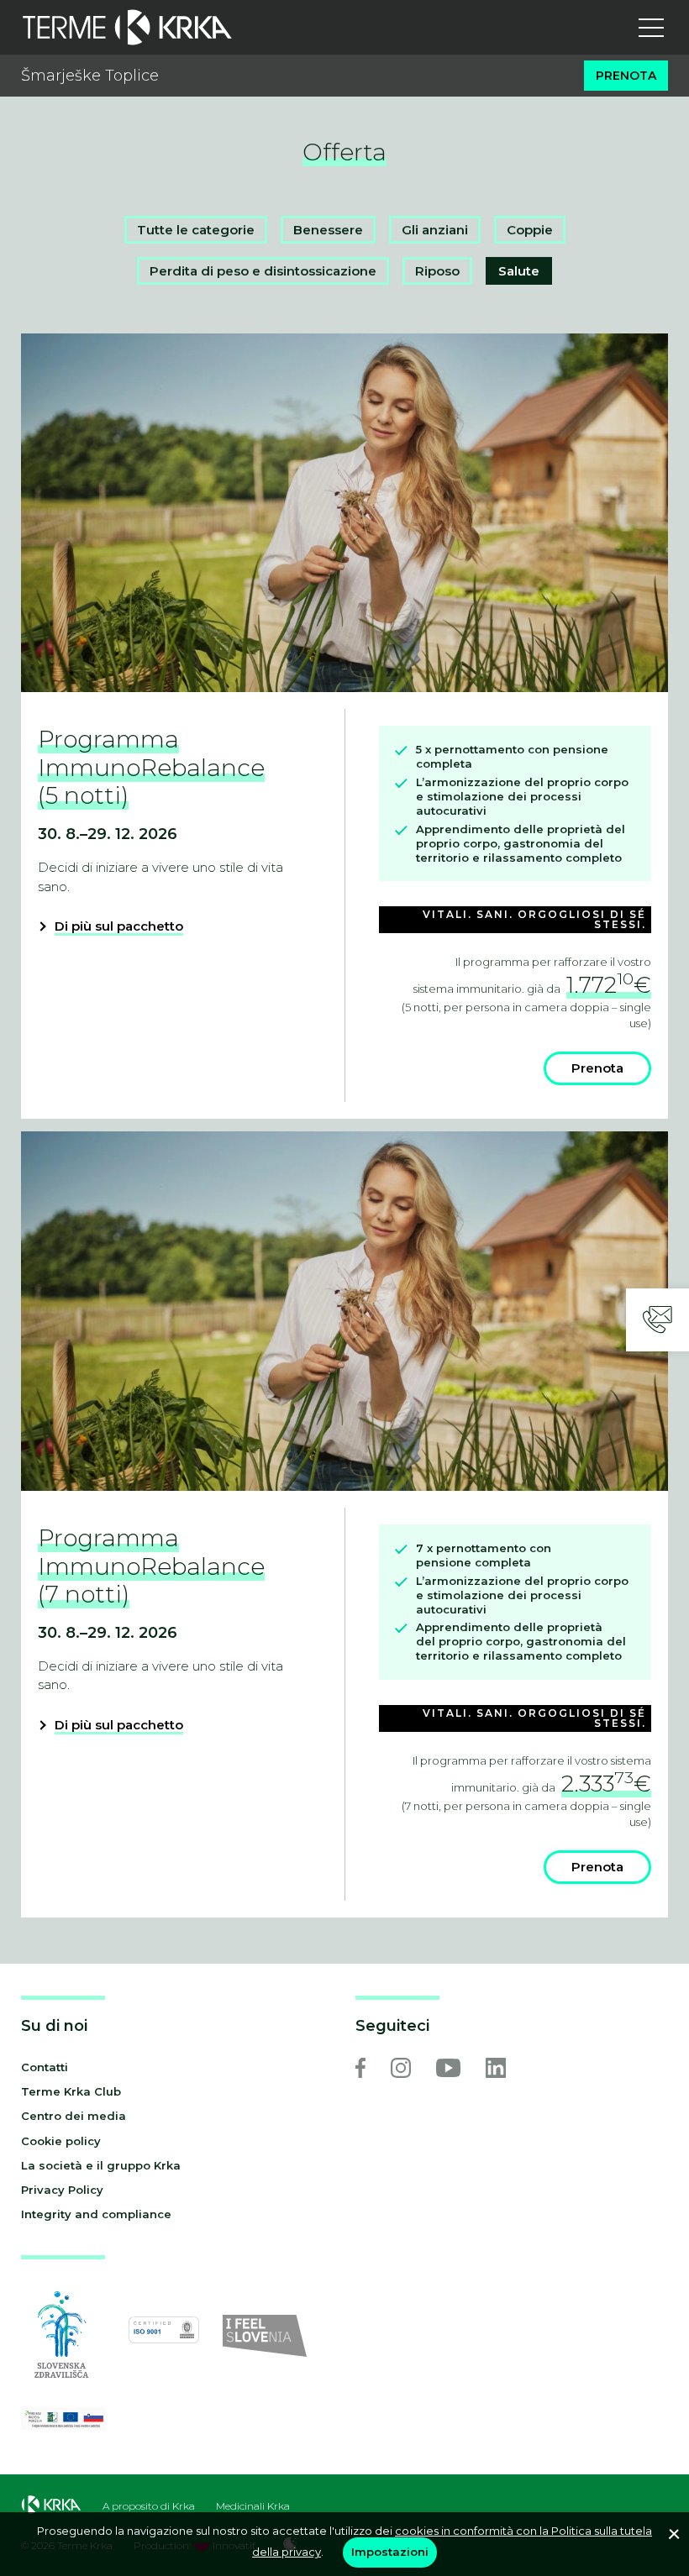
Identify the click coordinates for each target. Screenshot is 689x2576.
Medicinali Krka (253, 2506)
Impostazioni (390, 2552)
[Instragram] (401, 2068)
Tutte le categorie (196, 230)
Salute (519, 271)
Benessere (328, 230)
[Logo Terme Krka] (127, 27)
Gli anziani (435, 230)
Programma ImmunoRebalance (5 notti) (151, 767)
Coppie (530, 230)
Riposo (437, 271)
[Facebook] (360, 2068)
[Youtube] (448, 2068)
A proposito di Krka (149, 2506)
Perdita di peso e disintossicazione (263, 271)
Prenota (626, 76)
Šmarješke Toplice (90, 76)
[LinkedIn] (496, 2068)
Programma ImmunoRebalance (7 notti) (151, 1566)
